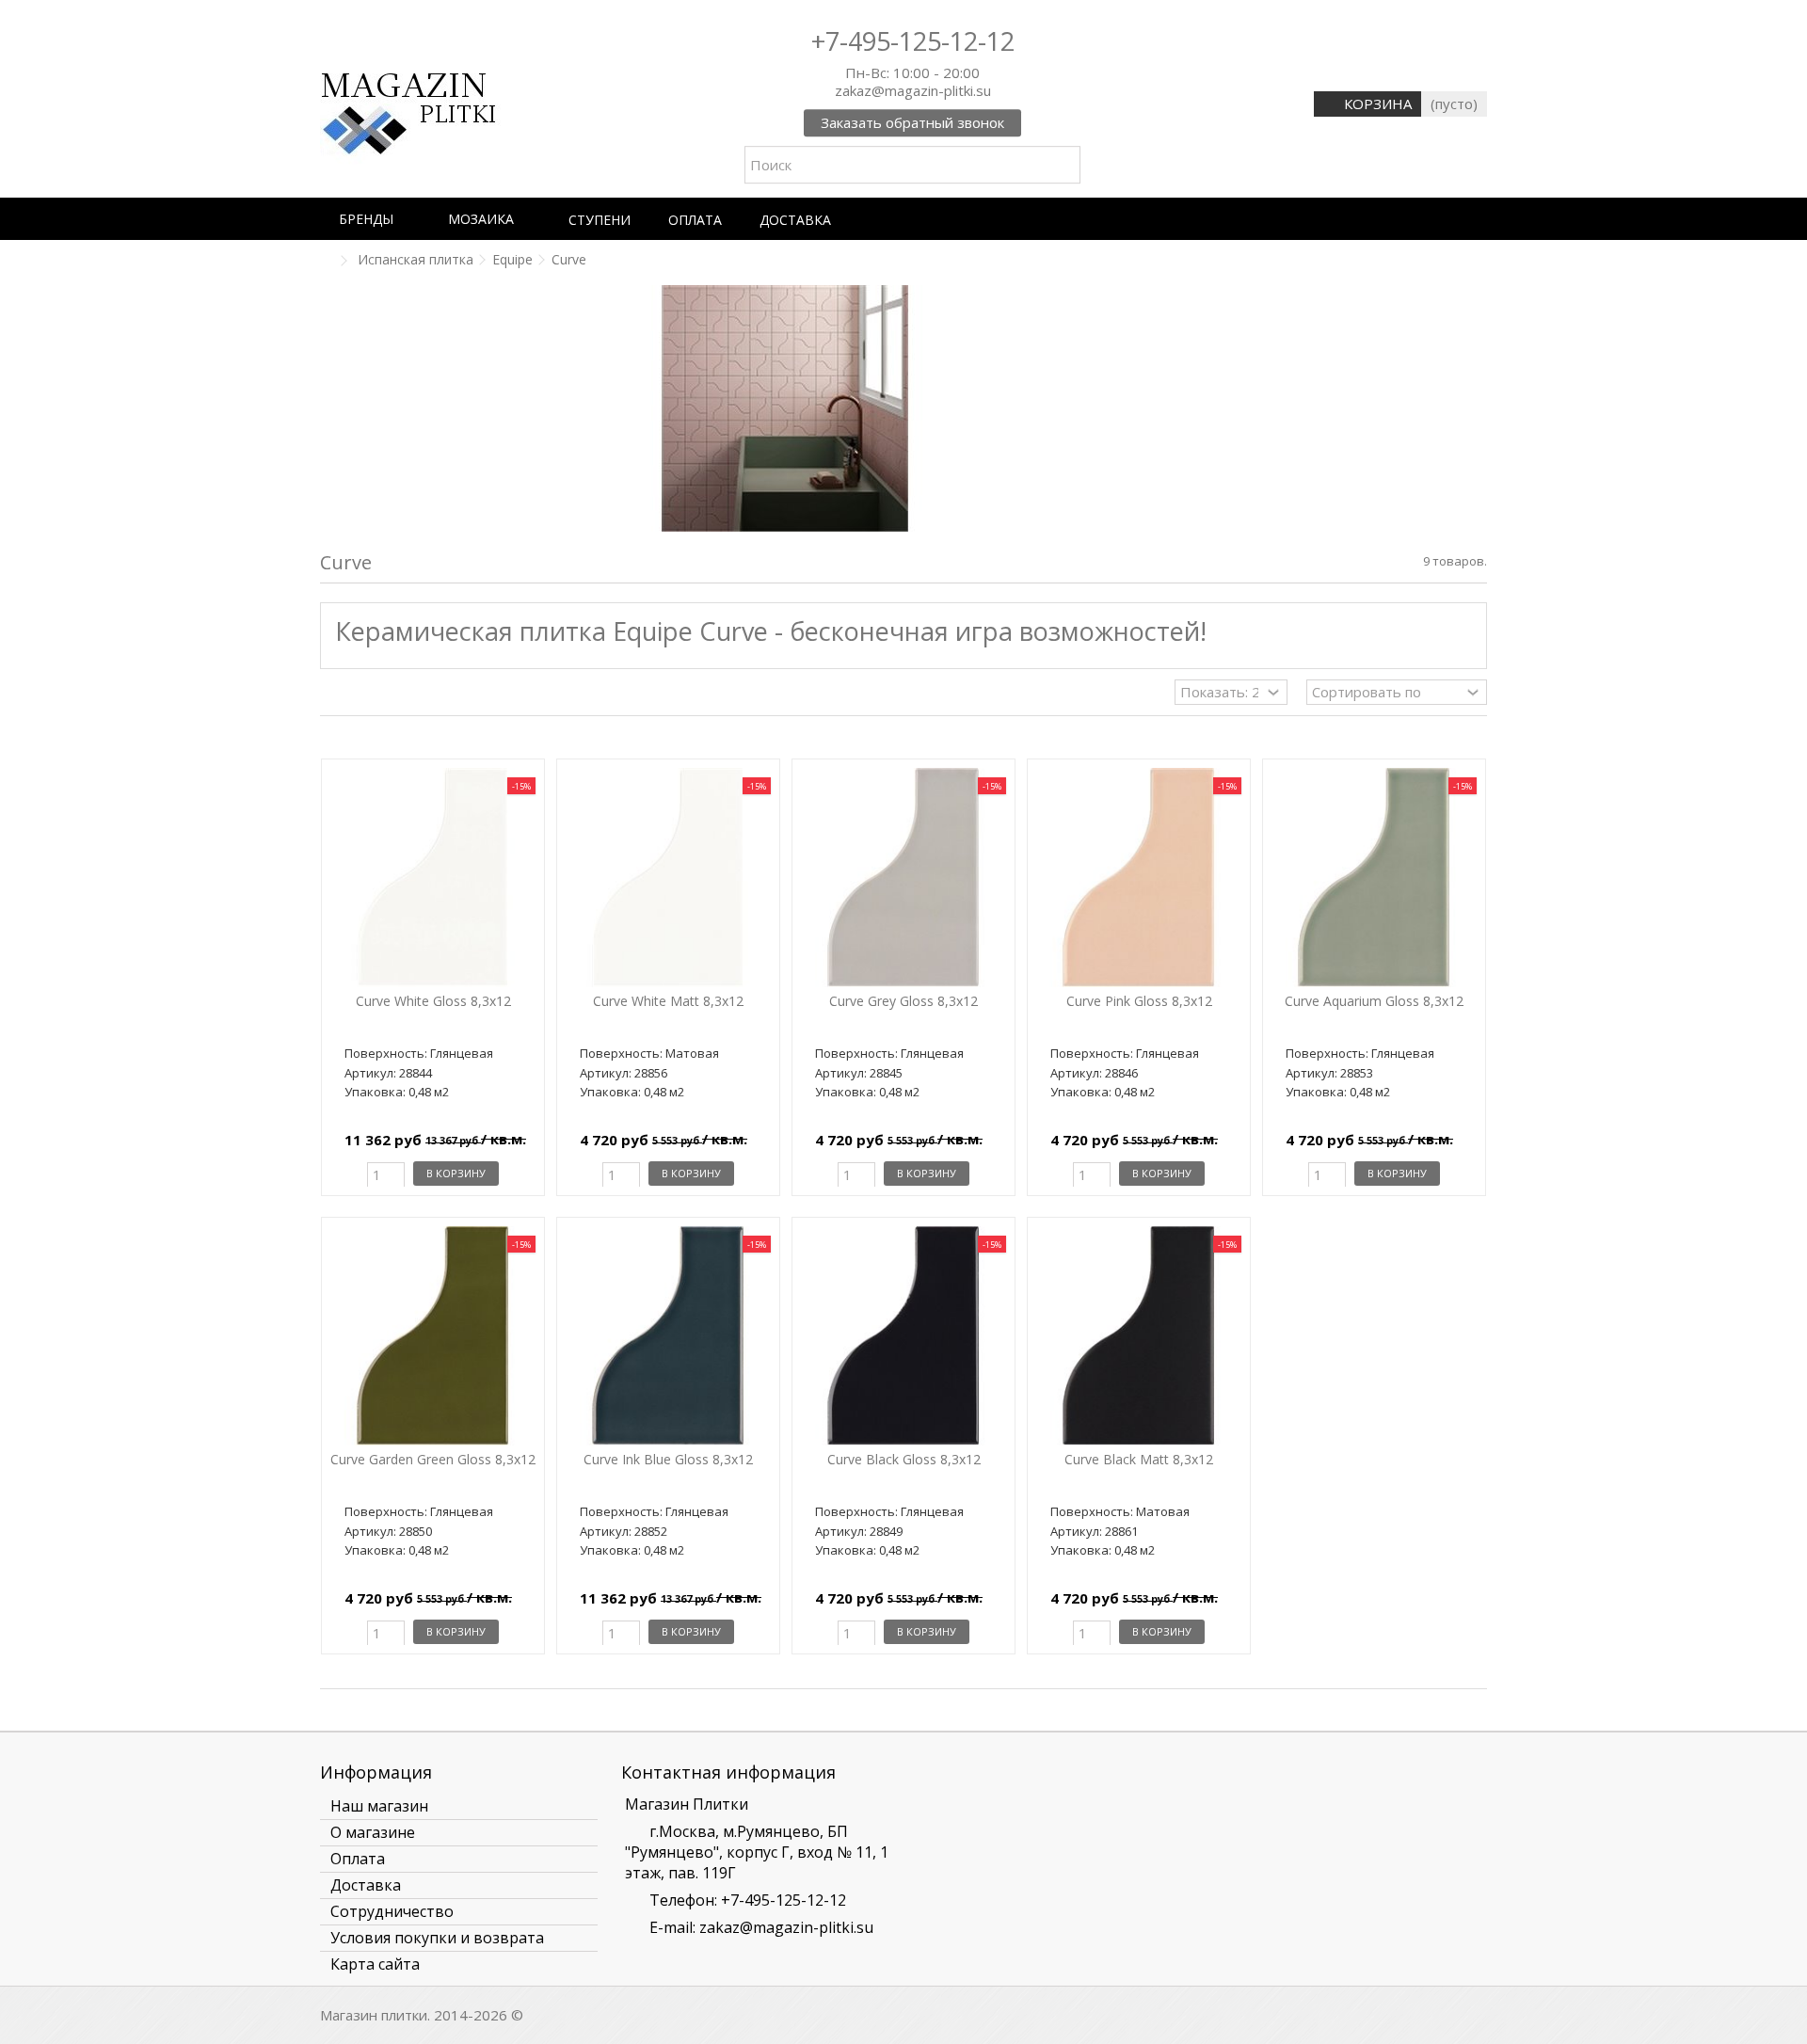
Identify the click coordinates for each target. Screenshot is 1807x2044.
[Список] (349, 695)
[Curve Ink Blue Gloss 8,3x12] (668, 1336)
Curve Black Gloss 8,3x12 (904, 1459)
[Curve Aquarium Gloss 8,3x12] (1374, 878)
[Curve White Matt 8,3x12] (668, 878)
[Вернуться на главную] (326, 261)
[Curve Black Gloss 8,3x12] (903, 1336)
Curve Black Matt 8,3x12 (1139, 1459)
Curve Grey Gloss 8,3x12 (903, 1001)
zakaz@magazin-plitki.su (786, 1927)
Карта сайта (375, 1964)
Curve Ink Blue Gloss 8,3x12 (668, 1459)
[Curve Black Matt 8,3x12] (1139, 1336)
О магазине (373, 1832)
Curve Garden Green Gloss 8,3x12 (433, 1459)
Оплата (358, 1859)
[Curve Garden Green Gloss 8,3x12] (433, 1336)
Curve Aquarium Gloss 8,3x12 (1374, 1001)
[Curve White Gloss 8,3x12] (433, 878)
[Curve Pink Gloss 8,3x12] (1139, 878)
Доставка (366, 1885)
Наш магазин (379, 1806)
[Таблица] (367, 695)
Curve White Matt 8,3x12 (668, 1001)
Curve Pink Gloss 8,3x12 (1139, 1001)
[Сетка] (331, 695)
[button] (375, 219)
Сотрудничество (392, 1911)
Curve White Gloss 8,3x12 (433, 1001)
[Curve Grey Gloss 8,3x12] (903, 878)
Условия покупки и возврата (437, 1938)
